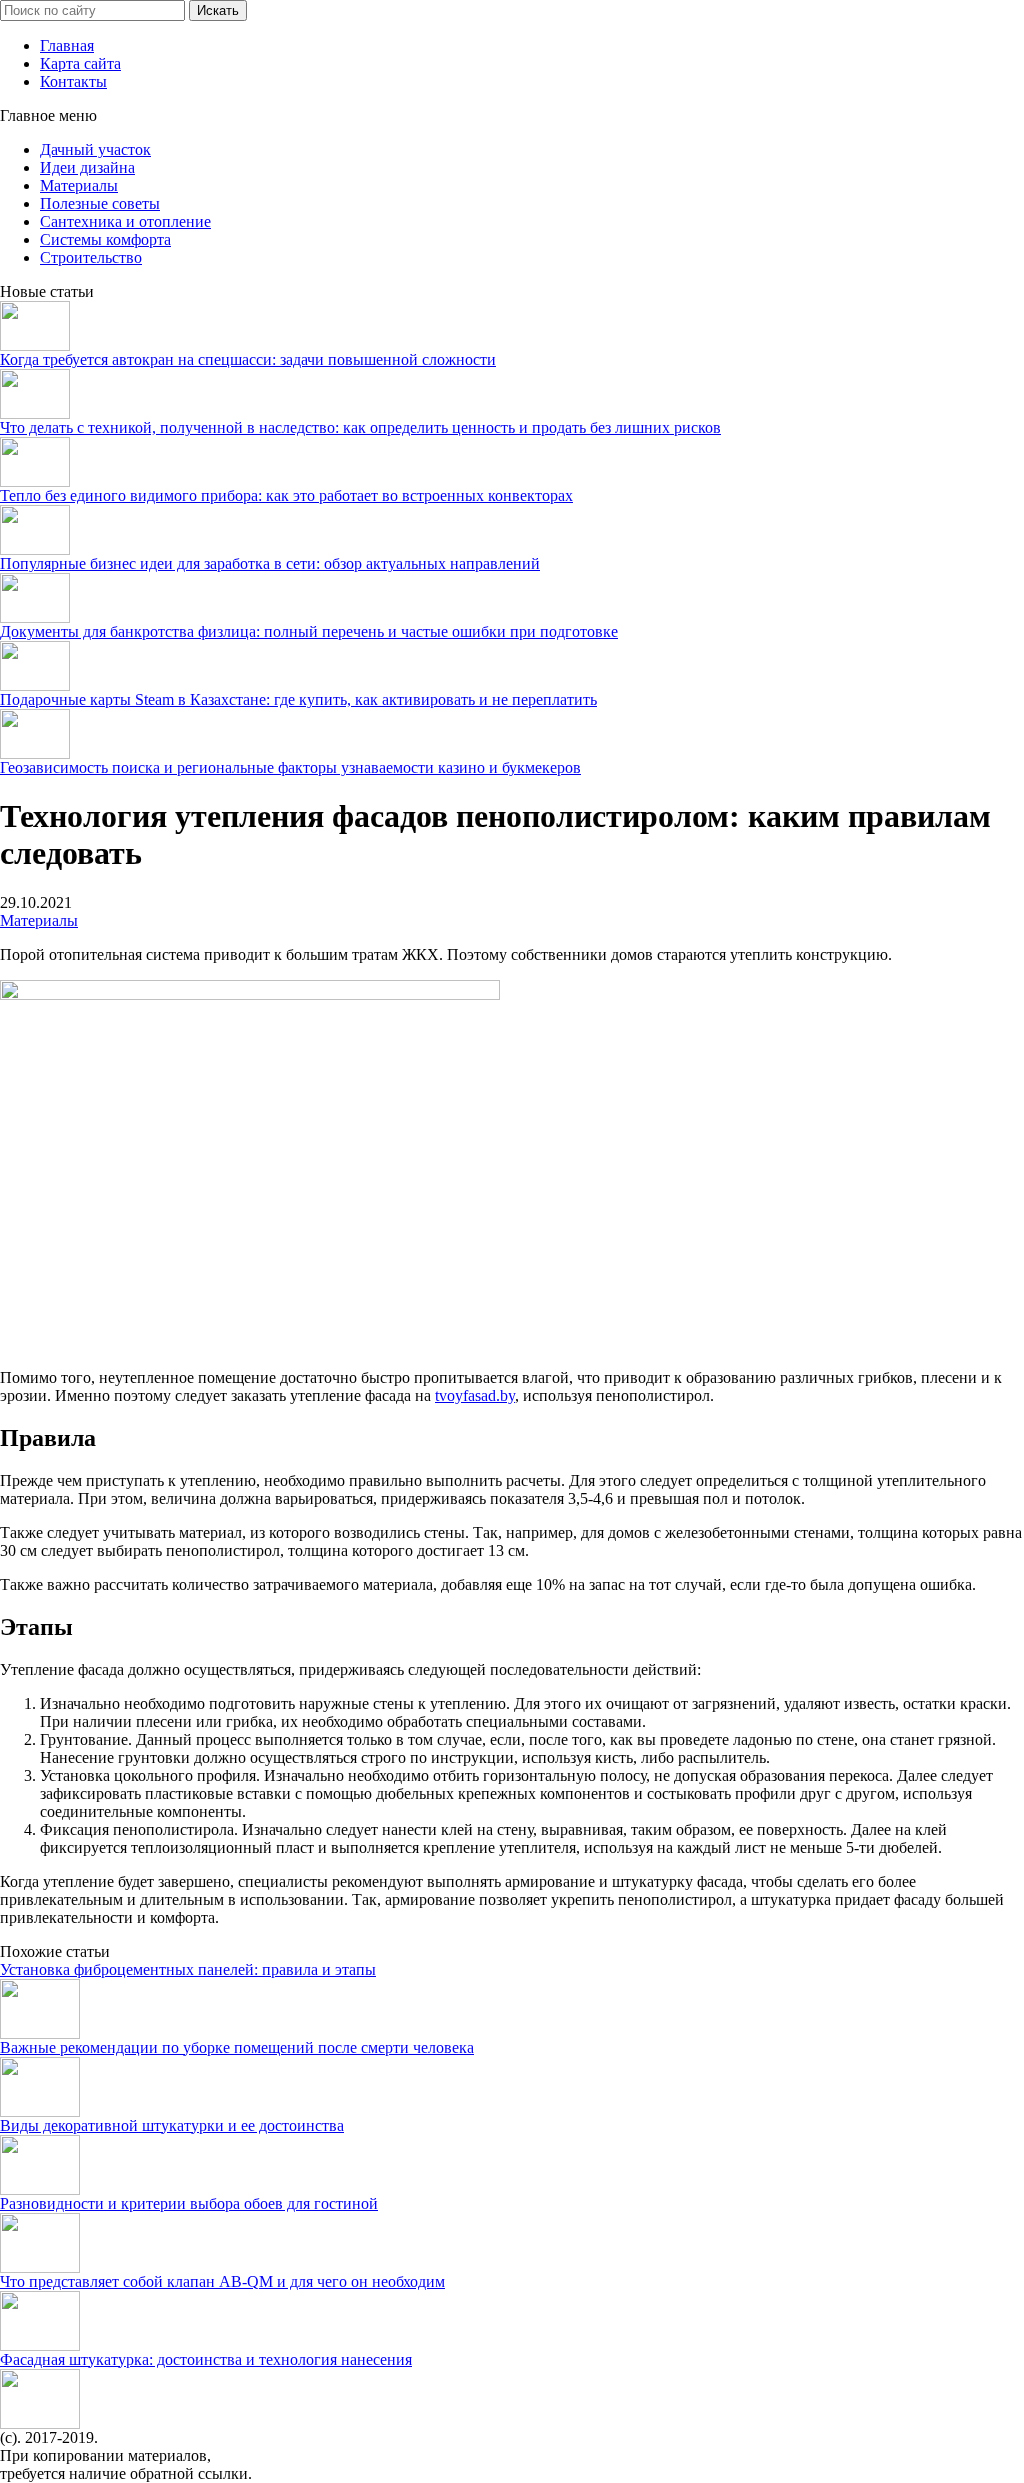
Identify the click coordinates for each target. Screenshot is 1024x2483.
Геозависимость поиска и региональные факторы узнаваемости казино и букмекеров (290, 767)
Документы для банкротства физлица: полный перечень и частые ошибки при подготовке (309, 631)
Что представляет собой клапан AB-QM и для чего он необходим (222, 2281)
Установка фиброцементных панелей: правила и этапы (188, 1969)
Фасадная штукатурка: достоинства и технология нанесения (206, 2359)
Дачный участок (95, 149)
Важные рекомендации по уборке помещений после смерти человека (237, 2047)
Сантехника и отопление (125, 221)
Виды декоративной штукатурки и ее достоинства (172, 2125)
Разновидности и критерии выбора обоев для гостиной (189, 2203)
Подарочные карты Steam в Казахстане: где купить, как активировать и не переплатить (298, 699)
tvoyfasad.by (475, 1395)
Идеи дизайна (87, 167)
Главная (67, 45)
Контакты (73, 81)
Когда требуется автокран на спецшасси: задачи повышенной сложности (248, 359)
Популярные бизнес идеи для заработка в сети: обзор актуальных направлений (270, 563)
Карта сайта (80, 63)
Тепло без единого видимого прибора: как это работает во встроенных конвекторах (286, 495)
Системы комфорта (105, 239)
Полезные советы (100, 203)
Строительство (91, 257)
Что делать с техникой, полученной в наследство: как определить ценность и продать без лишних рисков (360, 427)
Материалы (79, 185)
